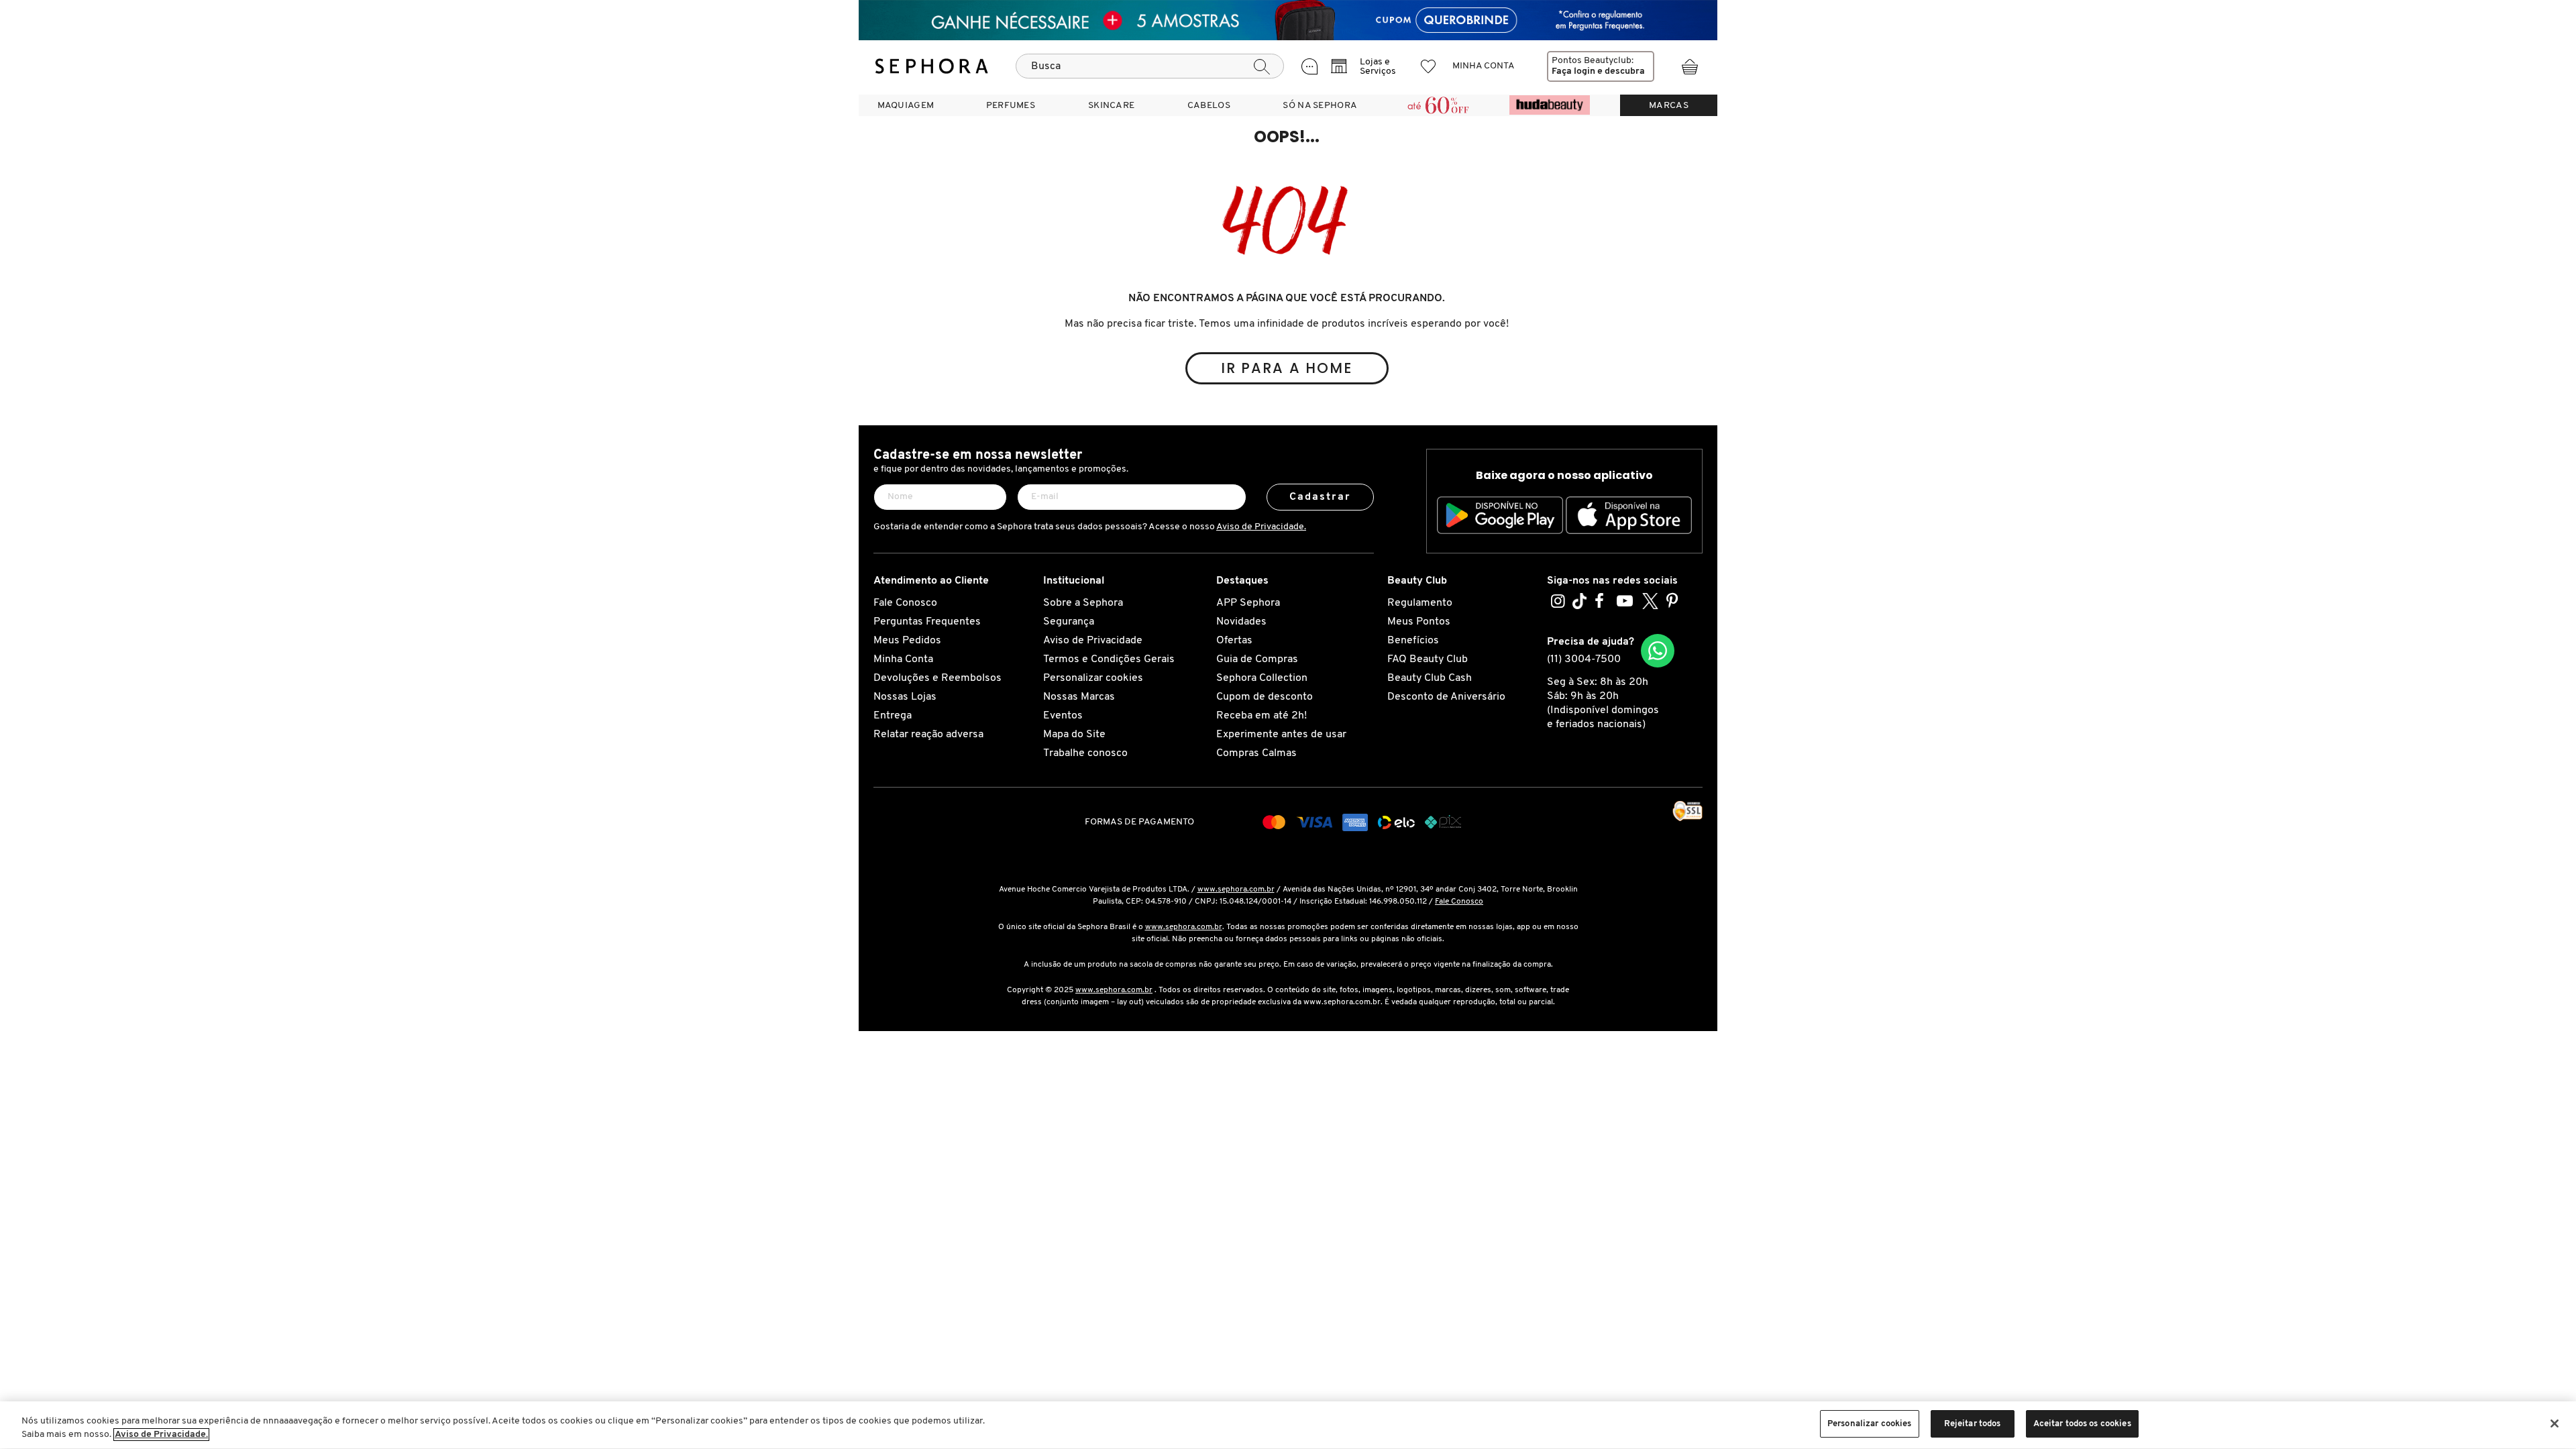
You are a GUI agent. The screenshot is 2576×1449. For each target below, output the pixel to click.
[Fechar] (2555, 1424)
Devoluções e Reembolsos (937, 678)
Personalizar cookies (1093, 678)
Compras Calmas (1256, 753)
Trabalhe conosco (1085, 753)
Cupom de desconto (1265, 697)
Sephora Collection (1262, 678)
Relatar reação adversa (928, 735)
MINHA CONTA (1484, 66)
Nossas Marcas (1079, 697)
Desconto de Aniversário (1446, 697)
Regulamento (1420, 603)
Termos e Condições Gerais (1109, 659)
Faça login (1573, 71)
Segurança (1069, 622)
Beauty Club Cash (1430, 678)
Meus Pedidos (907, 641)
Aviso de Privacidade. (1261, 527)
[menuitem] (906, 105)
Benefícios (1413, 641)
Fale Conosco (905, 603)
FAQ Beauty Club (1428, 659)
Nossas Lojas (905, 697)
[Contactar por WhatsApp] (1658, 651)
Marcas (1669, 106)
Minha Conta (903, 659)
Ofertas (1234, 641)
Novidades (1241, 622)
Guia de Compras (1257, 659)
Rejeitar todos (1973, 1424)
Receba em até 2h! (1262, 716)
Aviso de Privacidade (1093, 641)
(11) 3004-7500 (1584, 659)
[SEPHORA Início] (932, 66)
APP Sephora (1248, 603)
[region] (1288, 1425)
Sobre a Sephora (1083, 603)
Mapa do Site (1074, 735)
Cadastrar (1321, 497)
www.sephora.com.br (1236, 890)
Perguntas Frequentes (927, 622)
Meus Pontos (1419, 622)
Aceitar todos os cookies (2082, 1424)
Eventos (1063, 716)
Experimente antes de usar (1281, 735)
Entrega (893, 716)
